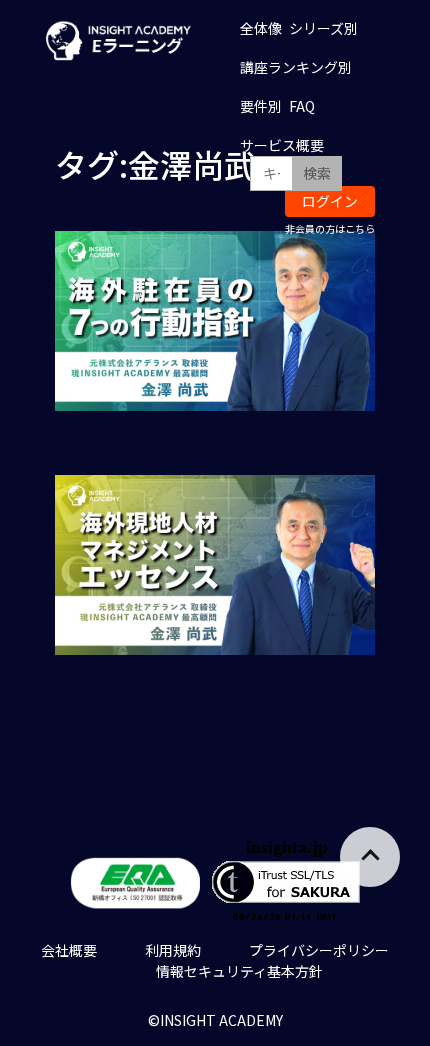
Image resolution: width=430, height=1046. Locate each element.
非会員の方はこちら (330, 228)
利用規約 (173, 950)
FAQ (302, 106)
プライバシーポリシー (319, 950)
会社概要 (69, 950)
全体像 (261, 28)
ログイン (330, 201)
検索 (317, 173)
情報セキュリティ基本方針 (239, 971)
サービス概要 (282, 145)
